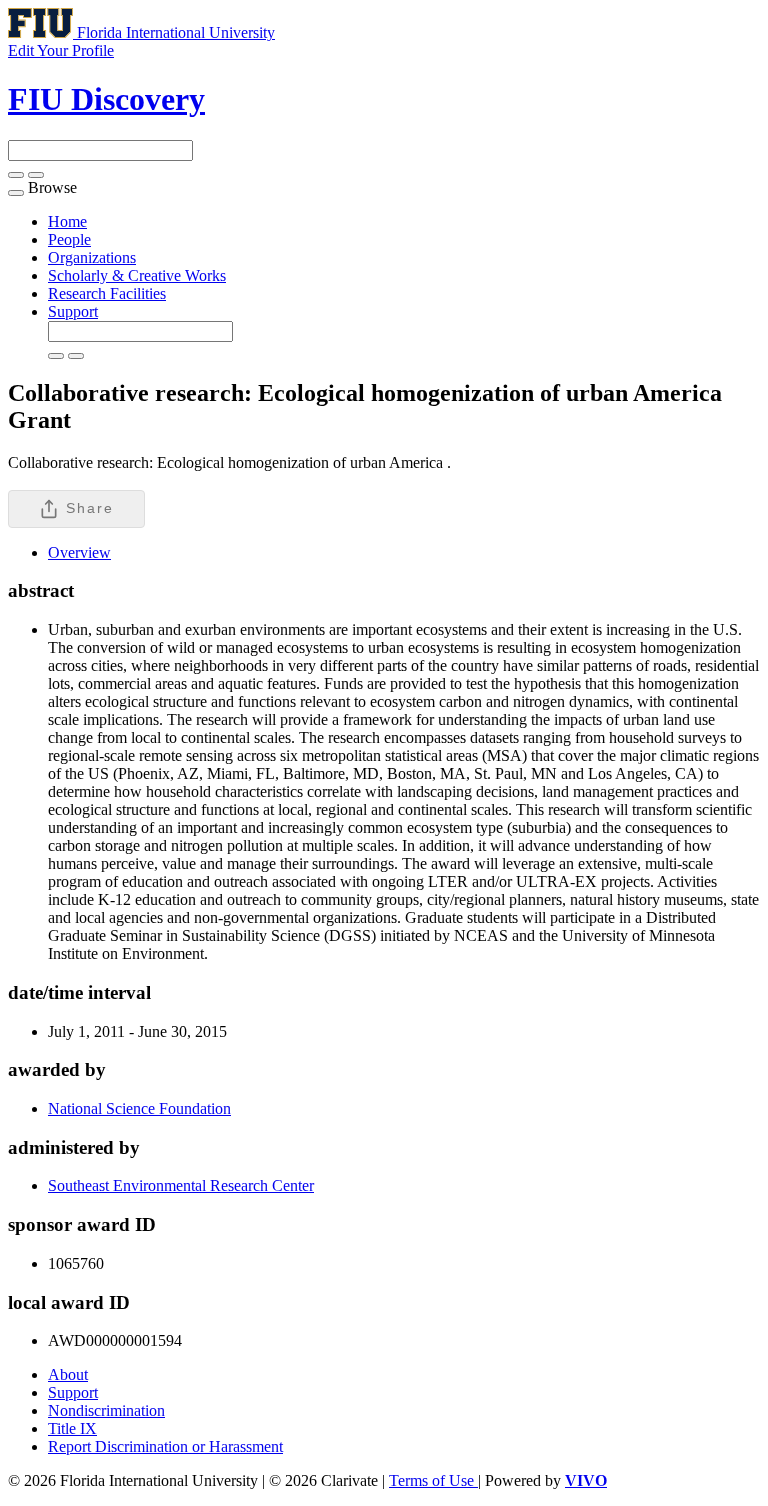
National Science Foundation (139, 1108)
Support (73, 311)
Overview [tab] (79, 552)
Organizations (92, 257)
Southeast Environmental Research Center (181, 1185)
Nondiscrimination (106, 1410)
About (68, 1374)
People (69, 239)
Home (67, 221)
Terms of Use (433, 1480)
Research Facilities (107, 293)
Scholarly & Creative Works (137, 275)
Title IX (72, 1428)
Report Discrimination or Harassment (165, 1446)
